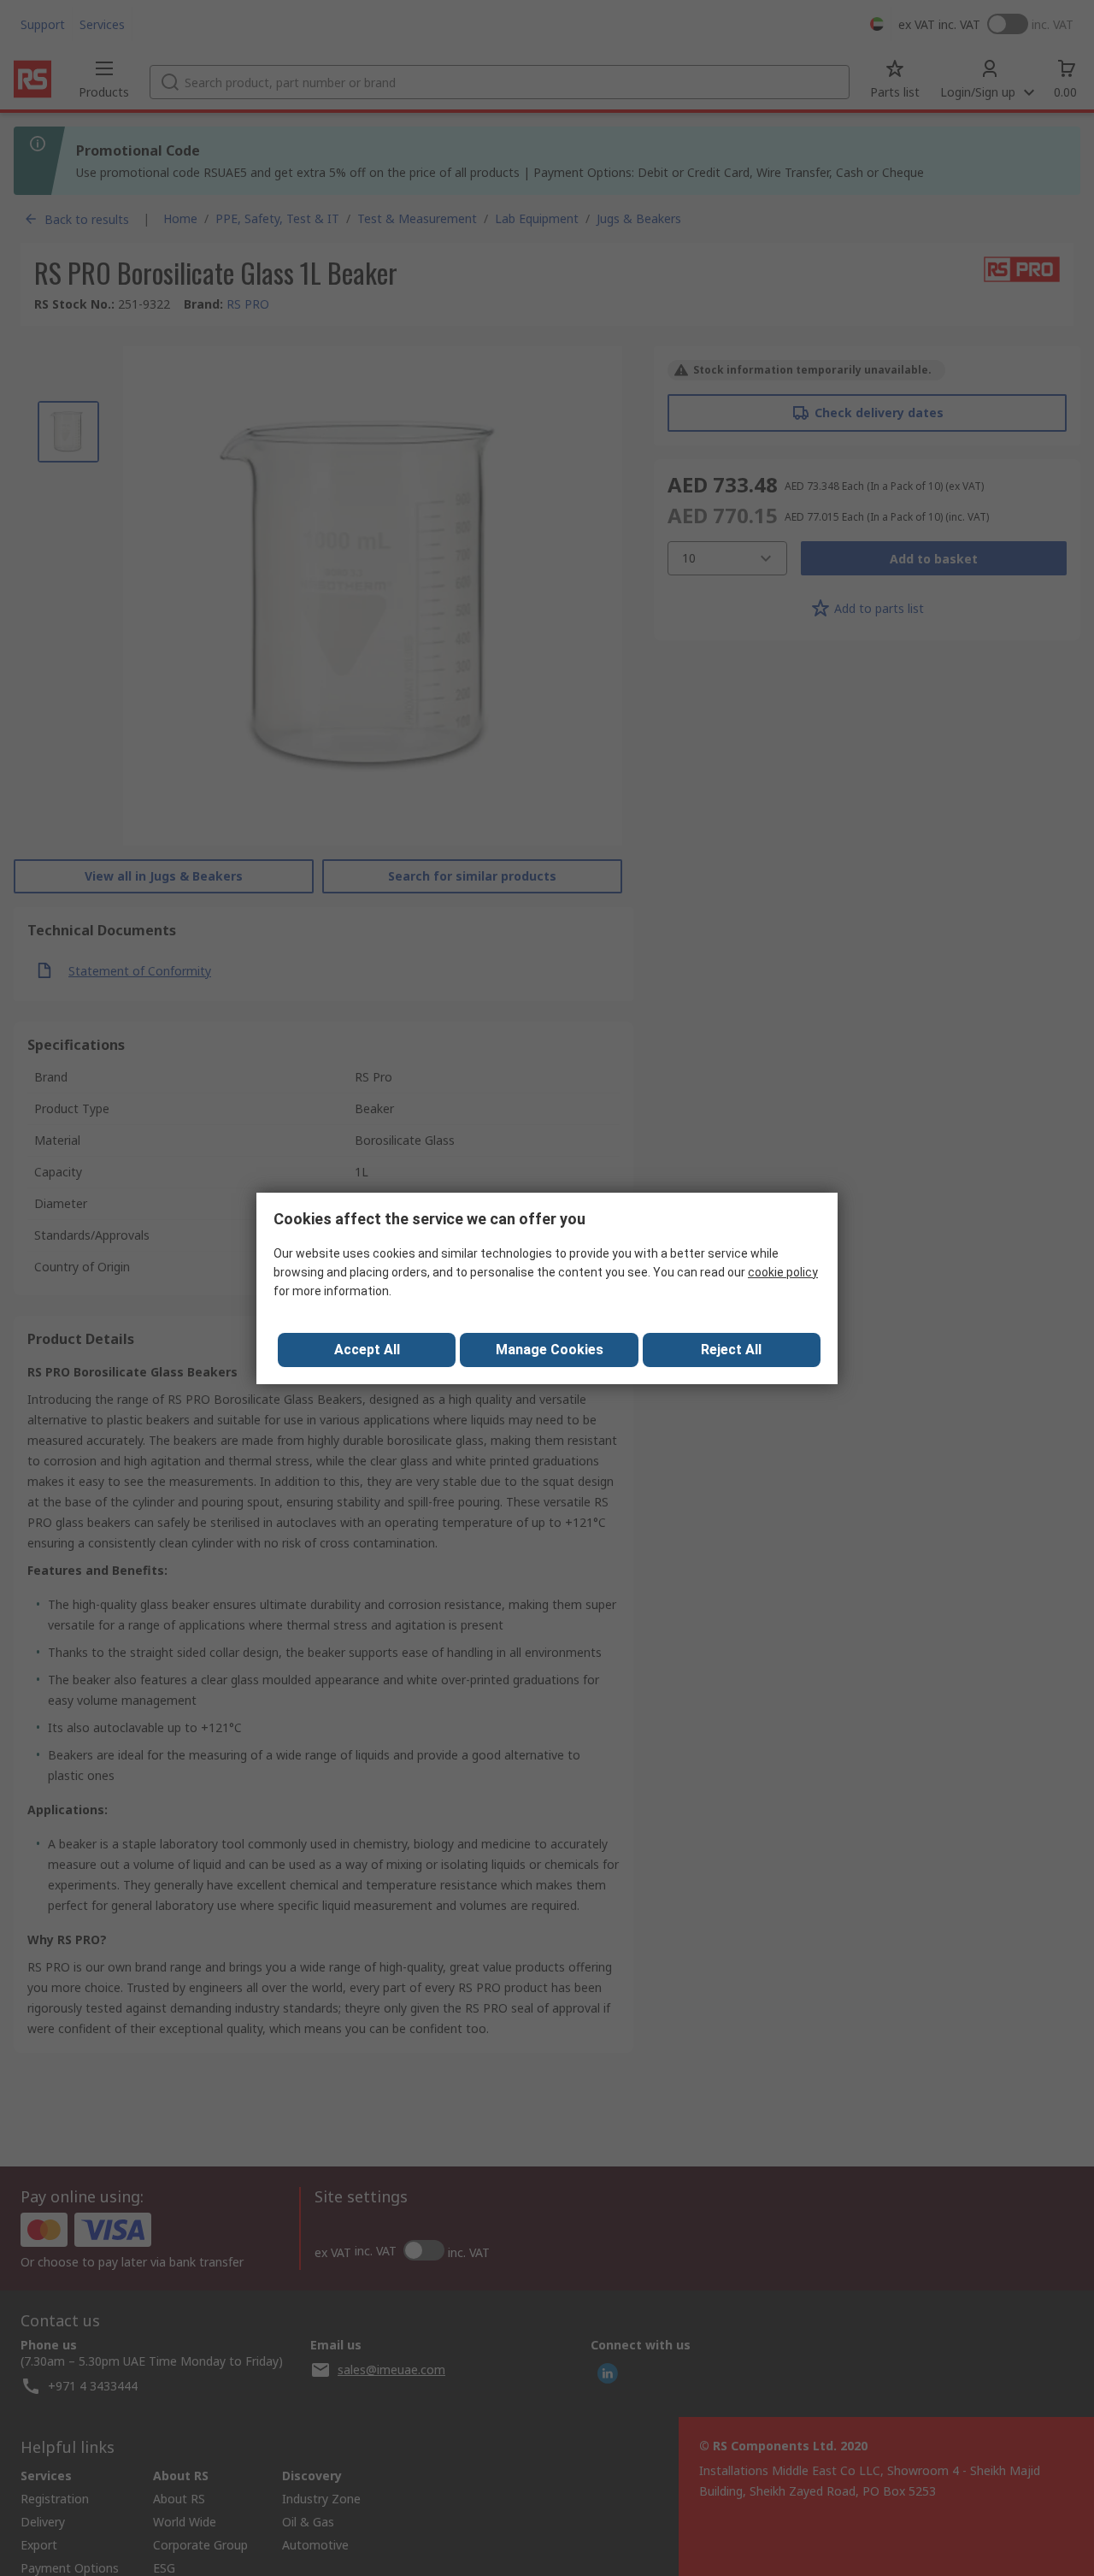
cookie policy (783, 1272)
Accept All (367, 1350)
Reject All (731, 1350)
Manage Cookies (550, 1350)
